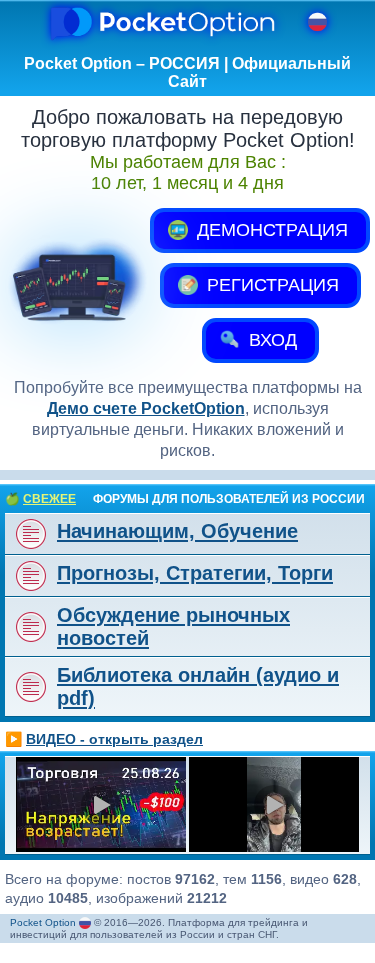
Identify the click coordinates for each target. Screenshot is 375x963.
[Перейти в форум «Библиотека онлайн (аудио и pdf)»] (29, 687)
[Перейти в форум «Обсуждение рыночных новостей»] (29, 627)
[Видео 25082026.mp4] (101, 804)
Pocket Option (43, 922)
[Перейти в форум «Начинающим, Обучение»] (29, 534)
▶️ (104, 739)
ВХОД (270, 340)
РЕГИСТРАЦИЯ (270, 285)
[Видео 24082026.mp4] (274, 804)
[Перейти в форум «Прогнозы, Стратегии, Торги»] (29, 576)
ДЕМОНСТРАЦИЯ (270, 230)
